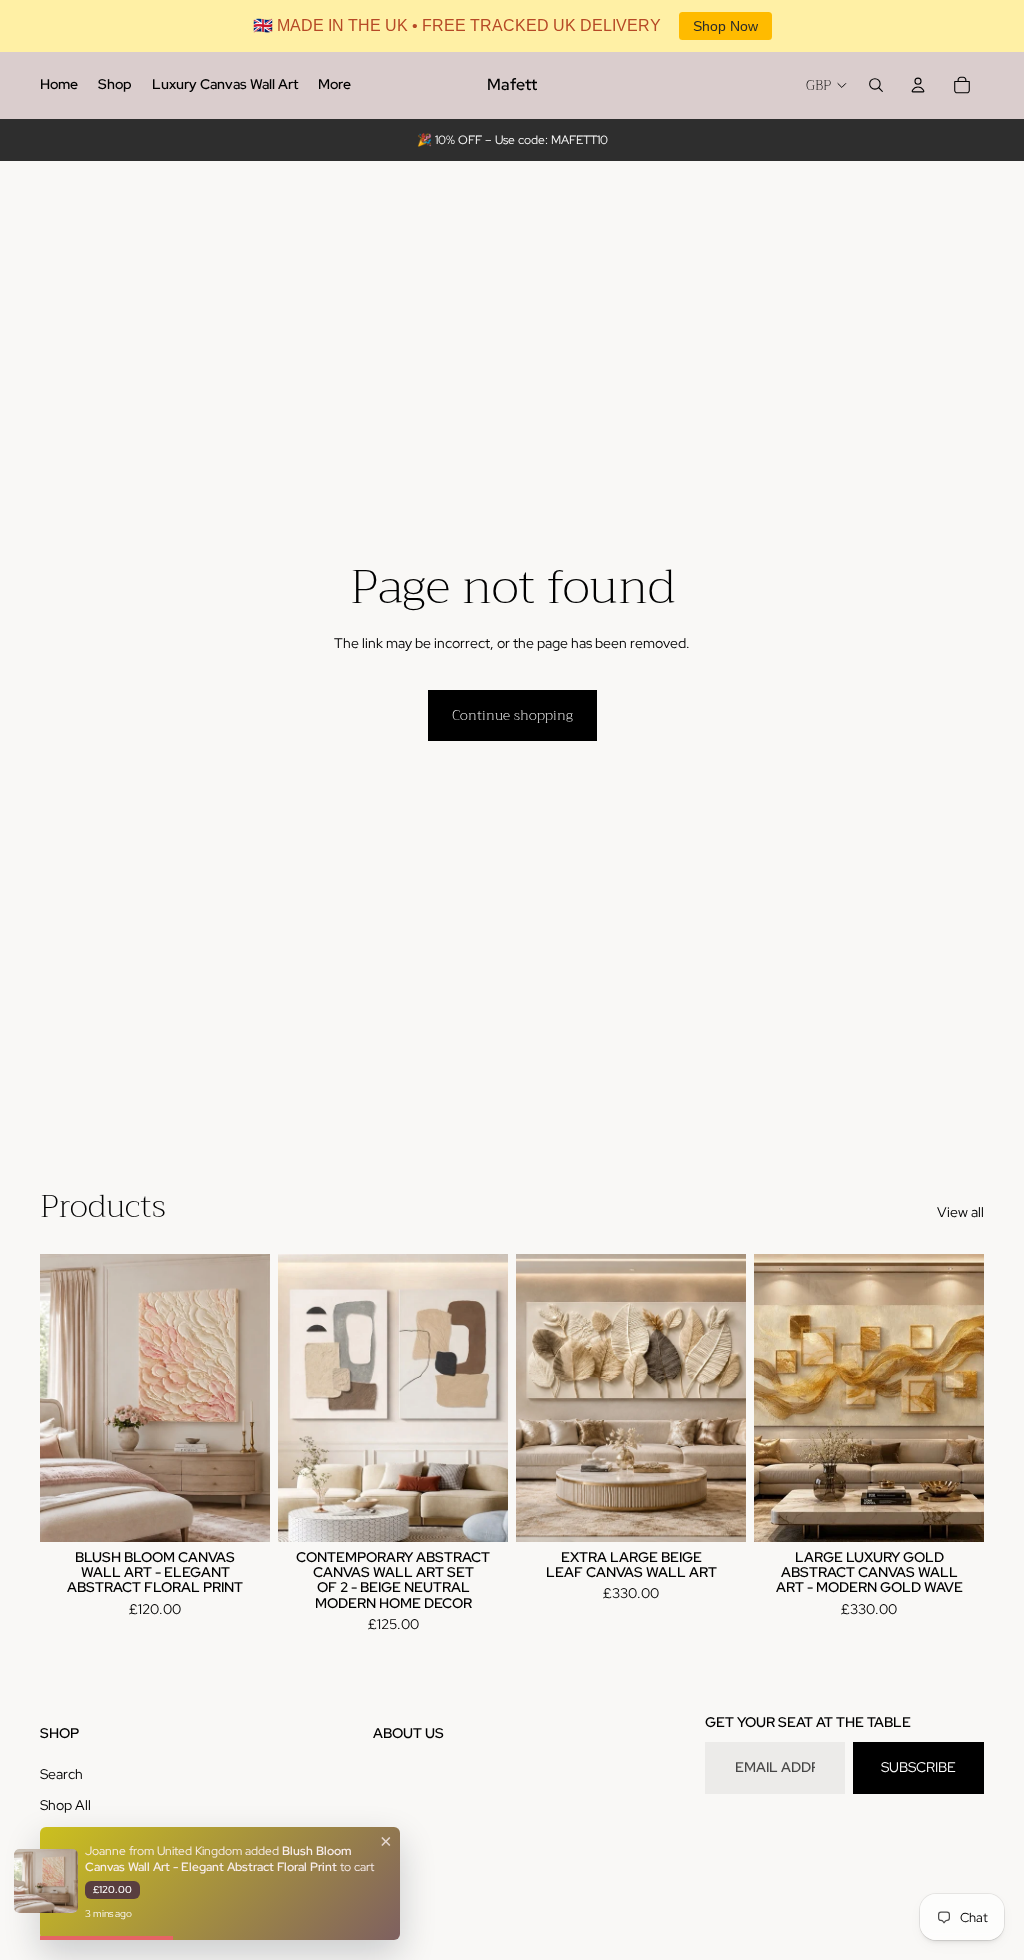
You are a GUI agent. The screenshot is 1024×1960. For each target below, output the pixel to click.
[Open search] (876, 85)
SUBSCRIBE (918, 1767)
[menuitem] (59, 85)
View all (960, 1212)
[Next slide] (254, 1398)
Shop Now (725, 26)
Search (61, 1774)
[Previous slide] (55, 1398)
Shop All (65, 1805)
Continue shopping (512, 715)
